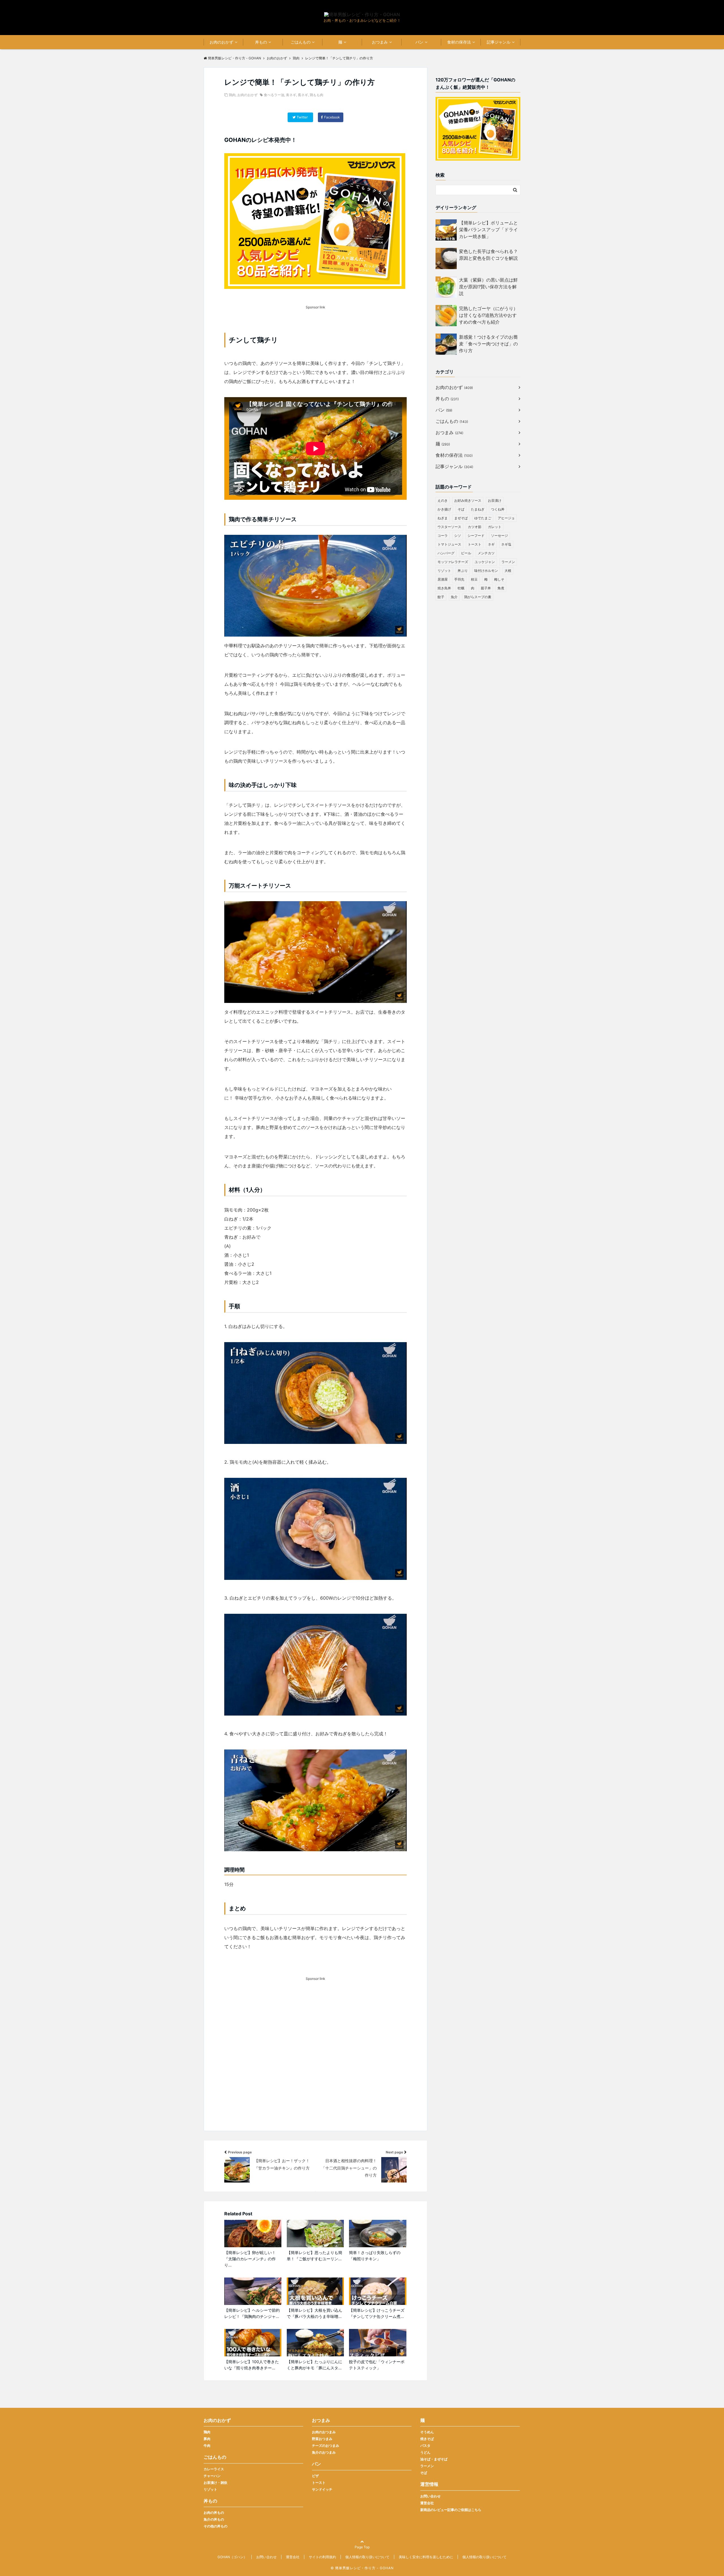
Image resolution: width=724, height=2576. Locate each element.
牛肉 (207, 2446)
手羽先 (459, 579)
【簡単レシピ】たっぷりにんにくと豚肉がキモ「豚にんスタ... (314, 2365)
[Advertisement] (315, 2064)
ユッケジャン (485, 562)
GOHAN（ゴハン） (232, 2557)
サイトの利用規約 (322, 2557)
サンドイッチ (322, 2489)
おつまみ (380, 42)
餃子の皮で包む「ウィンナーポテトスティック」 (377, 2365)
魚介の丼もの (214, 2519)
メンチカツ (486, 553)
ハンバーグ (446, 553)
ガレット (495, 527)
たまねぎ (478, 509)
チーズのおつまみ (326, 2446)
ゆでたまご (483, 518)
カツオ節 (475, 527)
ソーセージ (499, 536)
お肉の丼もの (214, 2513)
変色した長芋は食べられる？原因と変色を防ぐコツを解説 (488, 255)
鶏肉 (232, 95)
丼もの (261, 42)
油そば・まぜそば (434, 2459)
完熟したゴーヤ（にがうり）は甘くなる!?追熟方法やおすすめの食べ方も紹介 (488, 315)
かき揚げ (444, 509)
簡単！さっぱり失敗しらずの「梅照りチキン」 (375, 2256)
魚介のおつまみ (324, 2452)
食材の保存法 (459, 42)
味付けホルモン (486, 571)
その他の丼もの (216, 2526)
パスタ (425, 2446)
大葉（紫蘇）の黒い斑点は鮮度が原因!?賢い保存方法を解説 (488, 287)
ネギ (491, 544)
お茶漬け (495, 500)
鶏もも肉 (316, 95)
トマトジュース (449, 544)
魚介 (454, 597)
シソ (458, 536)
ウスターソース (449, 527)
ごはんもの (301, 42)
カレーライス (214, 2469)
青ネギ (291, 95)
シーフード (476, 536)
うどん (425, 2452)
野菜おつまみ (322, 2439)
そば (461, 509)
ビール (466, 553)
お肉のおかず (221, 42)
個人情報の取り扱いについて (367, 2557)
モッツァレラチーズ (453, 562)
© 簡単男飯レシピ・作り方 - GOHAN (362, 2568)
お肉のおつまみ (324, 2432)
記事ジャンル (499, 42)
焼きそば (427, 2439)
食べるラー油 (274, 95)
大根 (508, 571)
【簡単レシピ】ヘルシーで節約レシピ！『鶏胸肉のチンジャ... (252, 2313)
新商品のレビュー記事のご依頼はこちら (451, 2510)
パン (419, 42)
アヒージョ (506, 518)
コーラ (443, 536)
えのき (443, 500)
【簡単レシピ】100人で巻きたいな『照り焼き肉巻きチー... (252, 2365)
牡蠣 (461, 588)
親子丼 (486, 588)
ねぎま (443, 518)
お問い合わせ (430, 2496)
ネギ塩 (506, 544)
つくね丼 (498, 509)
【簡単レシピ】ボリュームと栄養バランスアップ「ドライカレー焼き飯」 (488, 230)
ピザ (315, 2476)
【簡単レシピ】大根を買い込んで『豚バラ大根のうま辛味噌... (314, 2313)
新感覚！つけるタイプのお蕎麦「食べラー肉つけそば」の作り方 (488, 344)
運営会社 (427, 2503)
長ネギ (303, 95)
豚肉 (207, 2439)
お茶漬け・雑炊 (216, 2483)
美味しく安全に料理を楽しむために (426, 2557)
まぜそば (461, 518)
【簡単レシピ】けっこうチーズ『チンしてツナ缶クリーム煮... (377, 2313)
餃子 (441, 597)
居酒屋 (443, 579)
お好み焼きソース (468, 500)
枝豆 (474, 579)
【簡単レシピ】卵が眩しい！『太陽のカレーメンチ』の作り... (250, 2259)
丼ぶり (463, 571)
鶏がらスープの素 (478, 597)
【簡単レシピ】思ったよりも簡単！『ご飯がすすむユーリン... (314, 2256)
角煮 (501, 588)
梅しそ (499, 579)
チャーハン (212, 2476)
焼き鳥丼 (444, 588)
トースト (475, 544)
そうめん (427, 2432)
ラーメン (508, 562)
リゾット (444, 571)
